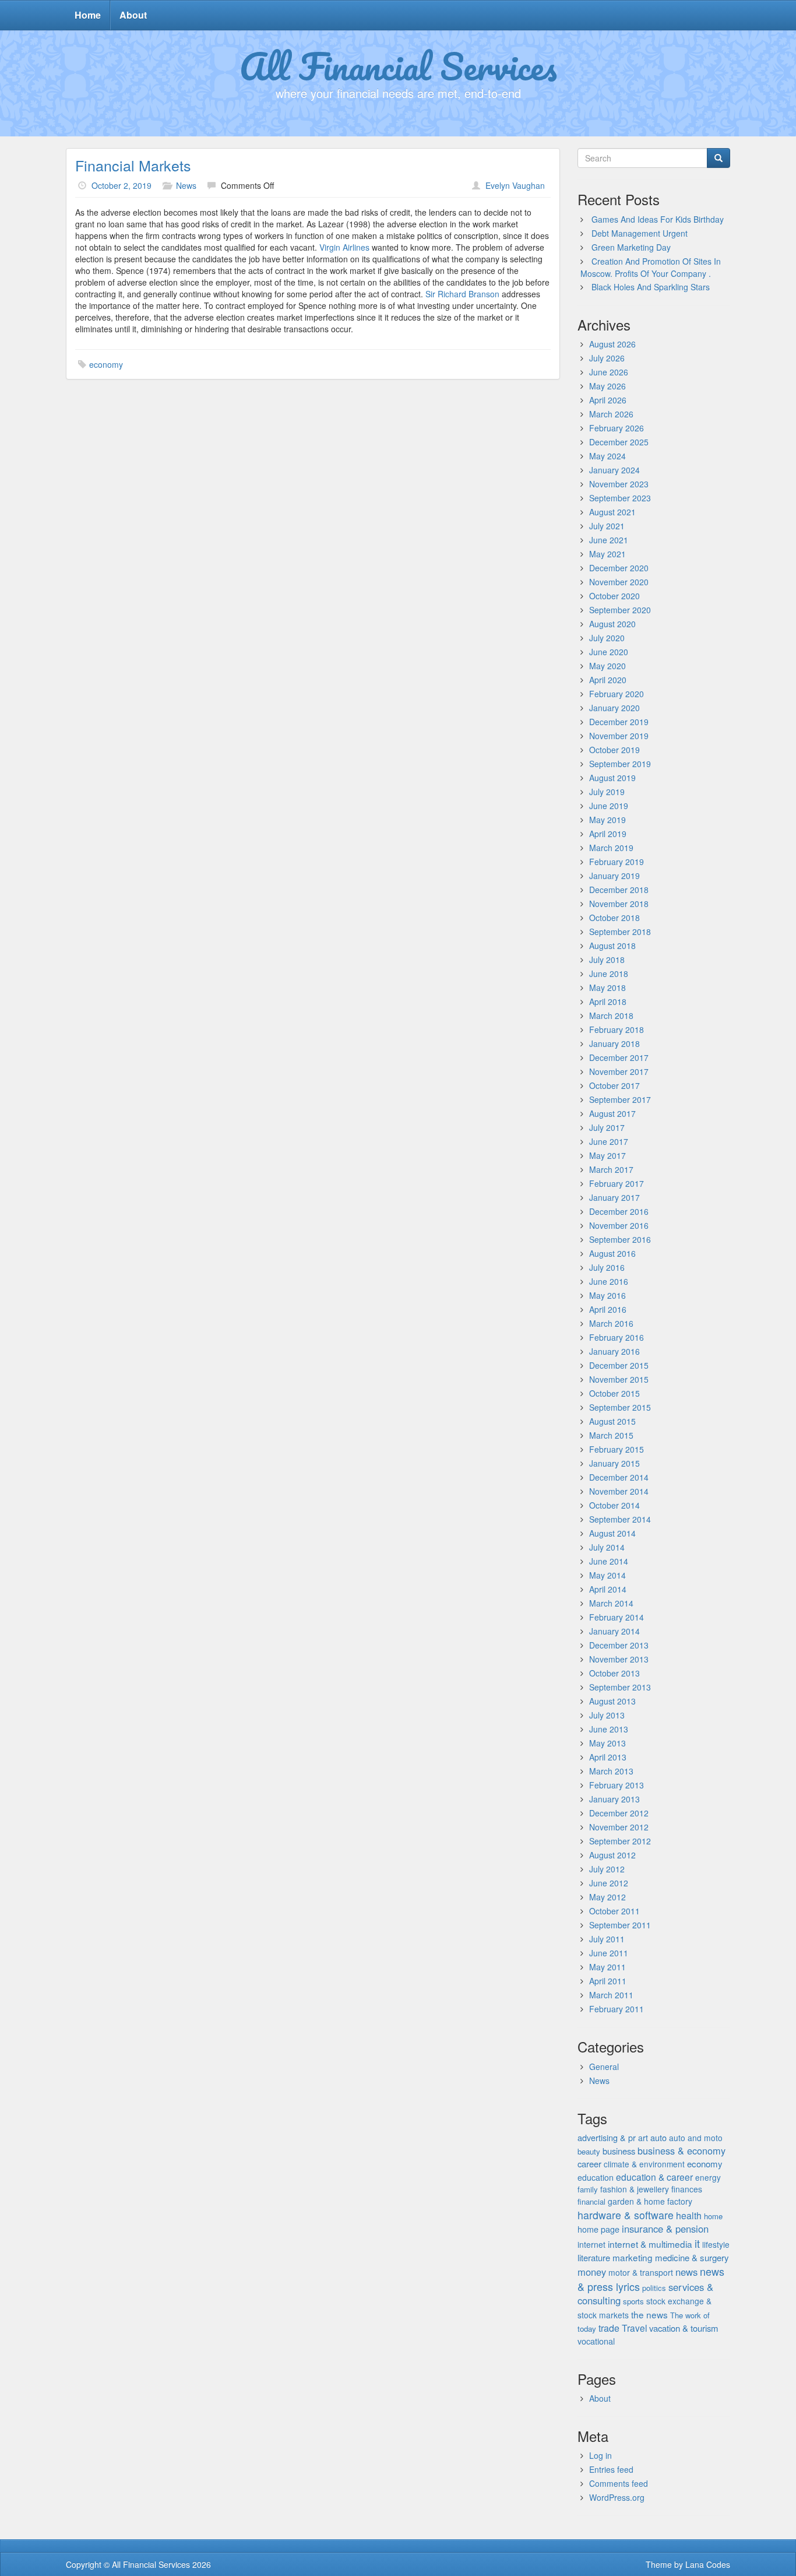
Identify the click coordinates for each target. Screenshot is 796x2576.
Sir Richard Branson (462, 294)
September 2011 (620, 1925)
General (604, 2067)
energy (708, 2177)
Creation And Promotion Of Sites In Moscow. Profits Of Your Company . (651, 267)
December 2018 (619, 890)
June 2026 (609, 372)
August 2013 (612, 1701)
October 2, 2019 (121, 185)
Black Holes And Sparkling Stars (651, 287)
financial (591, 2201)
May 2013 (607, 1743)
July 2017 (607, 1127)
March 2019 (611, 848)
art (643, 2138)
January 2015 (614, 1463)
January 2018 (614, 1043)
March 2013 (611, 1771)
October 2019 (614, 750)
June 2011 (609, 1953)
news (686, 2272)
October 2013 (614, 1673)
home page (598, 2229)
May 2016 (607, 1295)
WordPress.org (617, 2497)
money (592, 2272)
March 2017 (611, 1169)
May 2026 (607, 386)
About (133, 15)
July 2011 (607, 1939)
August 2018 (612, 946)
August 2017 (612, 1113)
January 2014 (614, 1631)
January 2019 (614, 876)
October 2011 (614, 1911)
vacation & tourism (684, 2328)
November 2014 (619, 1491)
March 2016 (611, 1323)
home (713, 2216)
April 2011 (608, 1981)
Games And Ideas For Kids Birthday (658, 219)
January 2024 (614, 470)
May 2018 (607, 987)
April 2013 (608, 1757)
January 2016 (614, 1351)
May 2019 (607, 820)
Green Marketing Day (631, 247)
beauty (589, 2151)
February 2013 (617, 1785)
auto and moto (696, 2138)
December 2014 (619, 1477)
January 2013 (614, 1799)
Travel (634, 2328)
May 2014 (607, 1575)
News (186, 185)
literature (594, 2257)
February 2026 (617, 428)
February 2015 (617, 1449)
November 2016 (619, 1225)
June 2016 (609, 1281)
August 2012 (612, 1855)
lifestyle (716, 2244)
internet (591, 2244)
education (596, 2177)
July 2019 (607, 792)
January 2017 (614, 1197)
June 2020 (609, 652)
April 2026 (608, 400)
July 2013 (607, 1715)
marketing (633, 2257)
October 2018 (614, 918)
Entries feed (611, 2469)
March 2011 (611, 1995)
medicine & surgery (692, 2257)
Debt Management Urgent (640, 233)
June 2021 (609, 540)
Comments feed (619, 2483)
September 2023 (620, 498)
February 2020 (617, 694)
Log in (600, 2455)
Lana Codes (708, 2564)
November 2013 (619, 1659)
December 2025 (619, 442)
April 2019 (608, 834)
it (697, 2243)
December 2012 (619, 1813)
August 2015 (612, 1421)
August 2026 (612, 344)
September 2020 (620, 610)
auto (658, 2137)
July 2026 (607, 358)
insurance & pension (665, 2229)
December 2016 (619, 1211)
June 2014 (609, 1561)
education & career (654, 2177)
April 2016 (608, 1309)
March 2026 (611, 414)
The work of (690, 2315)
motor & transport (641, 2272)
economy (106, 364)
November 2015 (619, 1379)
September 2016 (620, 1239)
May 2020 (607, 666)
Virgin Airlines (344, 247)
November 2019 (619, 736)
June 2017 (609, 1141)
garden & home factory (650, 2201)
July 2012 (607, 1869)
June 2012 (609, 1883)
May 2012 (607, 1897)
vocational (596, 2341)
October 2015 (614, 1393)
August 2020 (612, 624)
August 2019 (612, 778)
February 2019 (617, 862)
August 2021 (612, 512)
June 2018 (609, 974)
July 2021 (607, 526)
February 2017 (617, 1183)
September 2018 (620, 932)
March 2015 (611, 1435)
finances (687, 2189)
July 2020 (607, 638)
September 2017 (620, 1099)
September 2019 (620, 764)
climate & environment (644, 2164)
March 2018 (611, 1015)
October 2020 (614, 596)
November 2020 (619, 582)
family (588, 2189)
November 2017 (619, 1071)
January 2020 (614, 708)
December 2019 (619, 722)
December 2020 (619, 568)
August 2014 (612, 1533)
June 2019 (609, 806)
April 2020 (608, 680)
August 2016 (612, 1253)
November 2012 (619, 1827)
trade (609, 2328)
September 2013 (620, 1687)
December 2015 (619, 1365)
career (589, 2164)
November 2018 (619, 904)
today (587, 2329)
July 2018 (607, 960)
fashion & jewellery (635, 2189)
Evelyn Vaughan (515, 185)
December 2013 (619, 1645)
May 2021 (607, 554)
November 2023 (619, 484)
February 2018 (617, 1029)
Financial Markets (133, 165)
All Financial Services (398, 66)
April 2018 (608, 1001)
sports (633, 2301)
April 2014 (608, 1589)
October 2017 (614, 1085)
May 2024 (607, 456)
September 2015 (620, 1407)
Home (88, 15)
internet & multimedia (650, 2244)
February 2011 (617, 2009)
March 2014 (611, 1603)
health (689, 2215)
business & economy (681, 2150)
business (619, 2151)
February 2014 (617, 1617)
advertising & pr (607, 2137)
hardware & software (626, 2215)
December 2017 (619, 1057)
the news (649, 2314)
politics (654, 2288)
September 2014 (620, 1519)
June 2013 (609, 1729)
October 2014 (614, 1505)
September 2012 (620, 1841)
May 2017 (607, 1155)
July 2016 (607, 1267)
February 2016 (617, 1337)
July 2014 (607, 1547)
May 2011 (607, 1967)
